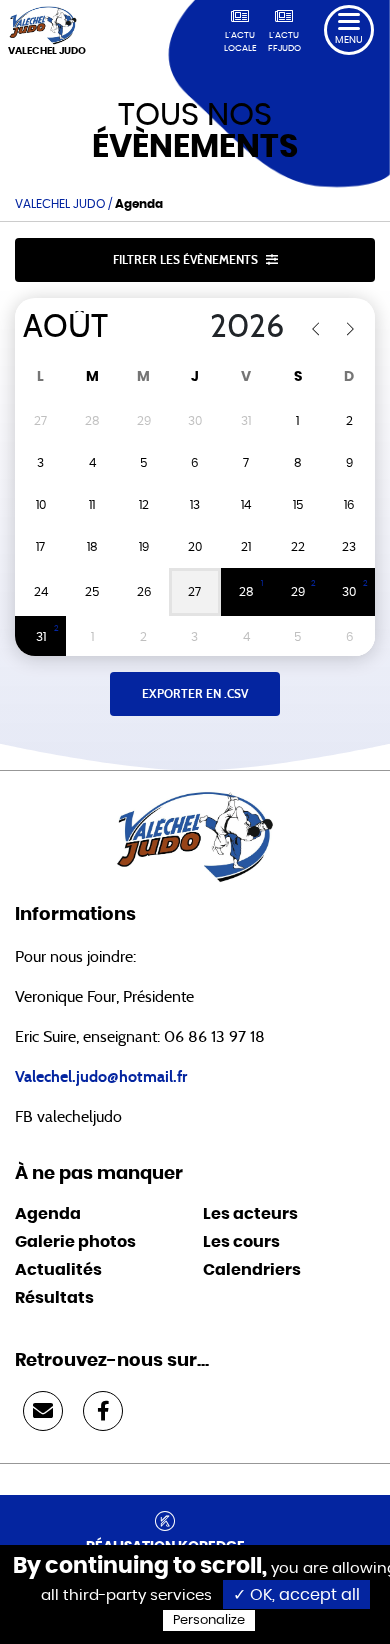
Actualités (58, 1270)
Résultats (54, 1298)
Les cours (241, 1242)
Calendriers (252, 1270)
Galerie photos (75, 1242)
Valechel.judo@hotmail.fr (101, 1077)
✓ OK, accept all (296, 1595)
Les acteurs (250, 1214)
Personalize (209, 1620)
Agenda (48, 1214)
